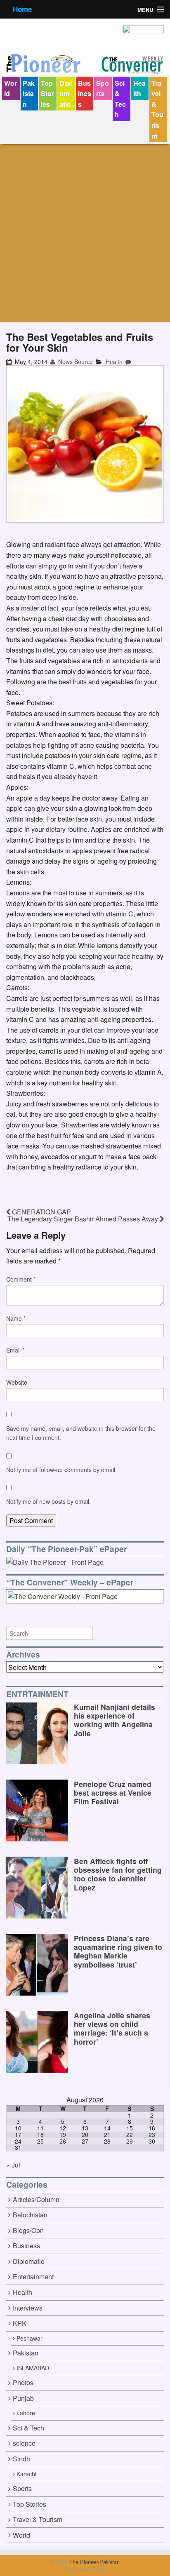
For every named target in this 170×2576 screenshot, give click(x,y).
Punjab (23, 2398)
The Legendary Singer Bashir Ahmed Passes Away (84, 1219)
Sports (103, 88)
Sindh (21, 2459)
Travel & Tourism (157, 109)
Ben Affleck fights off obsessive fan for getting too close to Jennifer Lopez (118, 1874)
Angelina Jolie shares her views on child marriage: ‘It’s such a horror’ (112, 2028)
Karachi (26, 2474)
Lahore (26, 2413)
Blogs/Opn (28, 2230)
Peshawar (30, 2338)
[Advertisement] (85, 233)
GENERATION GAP (41, 1212)
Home (22, 9)
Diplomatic (66, 94)
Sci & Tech (120, 99)
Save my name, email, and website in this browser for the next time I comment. (81, 1433)
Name (16, 1318)
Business (85, 94)
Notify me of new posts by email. (48, 1501)
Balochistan (30, 2215)
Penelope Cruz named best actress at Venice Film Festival (113, 1793)
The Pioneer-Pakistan (94, 2562)
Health (139, 88)
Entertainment (33, 2277)
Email (15, 1350)
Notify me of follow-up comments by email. (61, 1470)
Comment (21, 1279)
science (24, 2443)
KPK (20, 2323)
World (11, 88)
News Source (75, 362)
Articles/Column (36, 2199)
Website (17, 1382)
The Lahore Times (85, 2569)
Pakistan (29, 94)
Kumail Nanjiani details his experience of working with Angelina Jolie (115, 1720)
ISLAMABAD (33, 2368)
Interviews (28, 2308)
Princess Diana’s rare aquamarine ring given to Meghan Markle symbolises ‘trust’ (118, 1951)
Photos (23, 2382)
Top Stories (47, 94)
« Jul (13, 2165)
